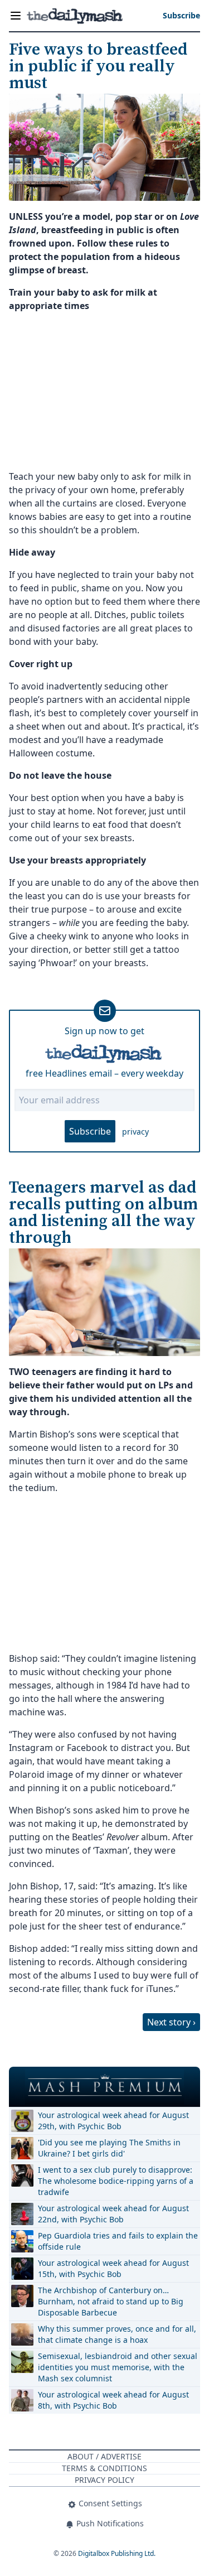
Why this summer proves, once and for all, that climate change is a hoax (117, 2334)
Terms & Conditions (104, 2468)
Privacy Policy (104, 2480)
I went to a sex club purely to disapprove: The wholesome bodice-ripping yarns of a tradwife (116, 2181)
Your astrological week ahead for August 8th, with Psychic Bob (113, 2400)
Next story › (171, 2022)
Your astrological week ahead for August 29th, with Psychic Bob (113, 2121)
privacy (135, 1132)
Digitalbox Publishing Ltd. (117, 2553)
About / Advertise (104, 2456)
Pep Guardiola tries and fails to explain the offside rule (118, 2241)
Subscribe (90, 1131)
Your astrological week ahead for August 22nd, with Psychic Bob (113, 2214)
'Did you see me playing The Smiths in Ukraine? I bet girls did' (109, 2148)
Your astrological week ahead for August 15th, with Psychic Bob (113, 2268)
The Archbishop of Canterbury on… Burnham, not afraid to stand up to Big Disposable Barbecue (111, 2301)
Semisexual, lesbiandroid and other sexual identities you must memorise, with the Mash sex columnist (118, 2367)
